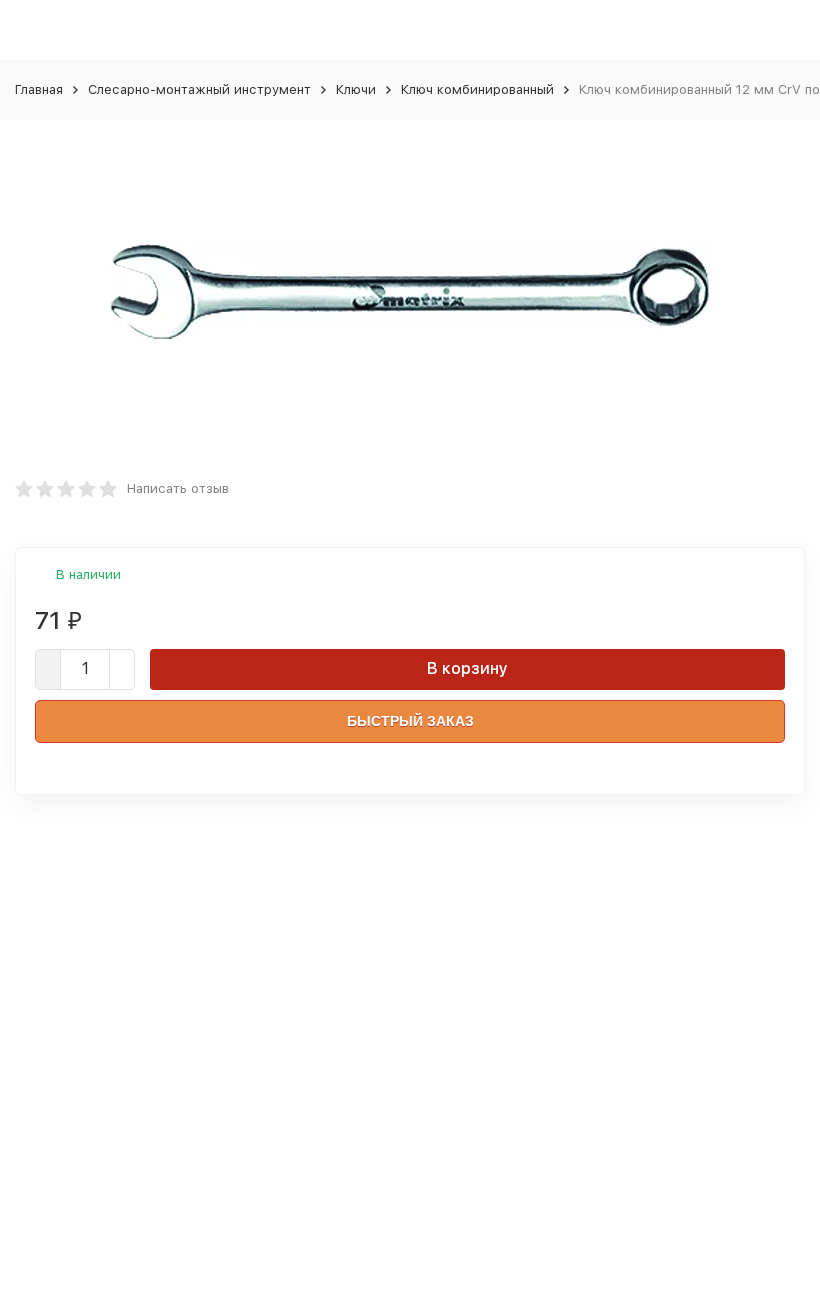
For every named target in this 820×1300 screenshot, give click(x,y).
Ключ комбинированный (477, 89)
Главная (39, 89)
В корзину (467, 668)
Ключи (356, 89)
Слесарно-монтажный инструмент (199, 89)
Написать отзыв (178, 488)
